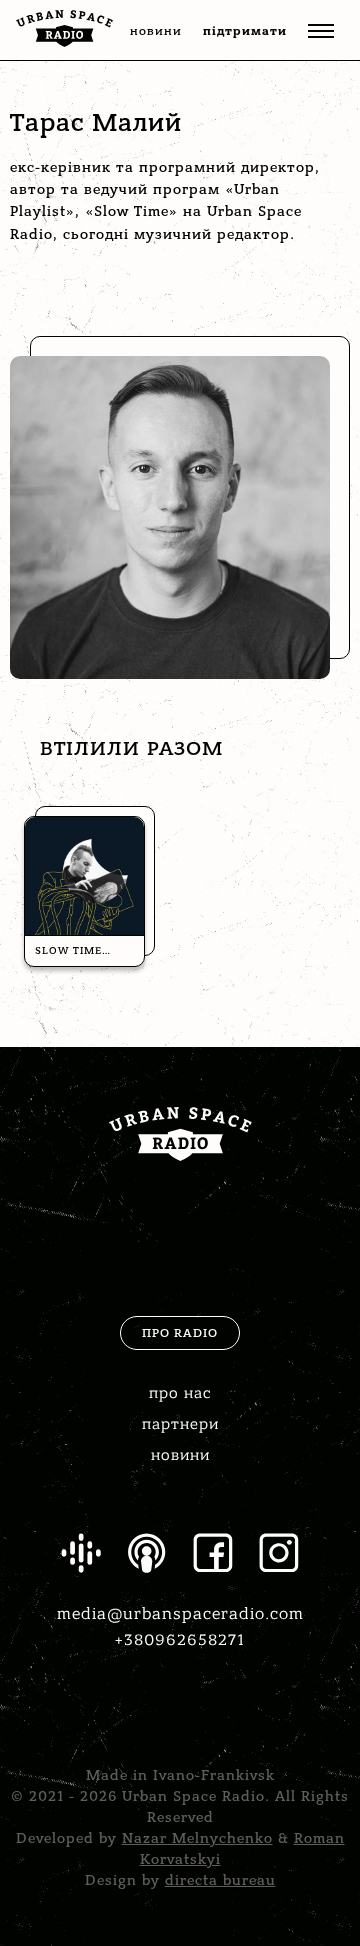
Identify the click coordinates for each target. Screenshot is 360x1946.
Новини (180, 1455)
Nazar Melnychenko (197, 1838)
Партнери (180, 1424)
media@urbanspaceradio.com (180, 1614)
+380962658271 (180, 1640)
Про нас (180, 1393)
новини (156, 31)
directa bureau (220, 1880)
